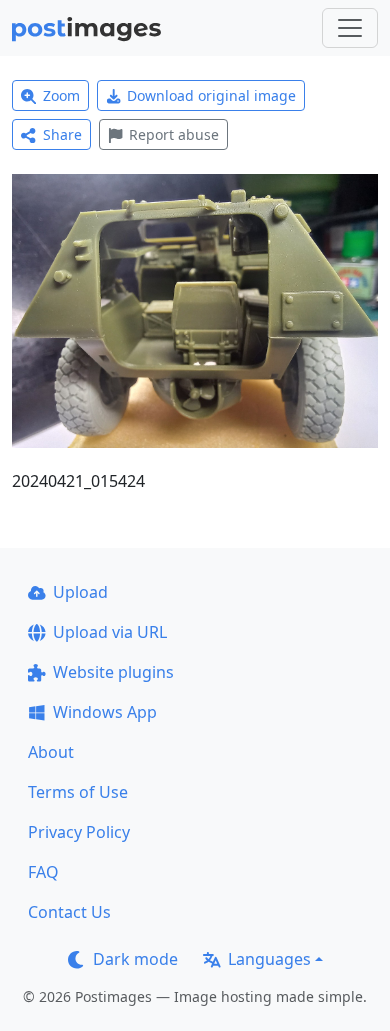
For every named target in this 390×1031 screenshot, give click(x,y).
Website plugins (113, 672)
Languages (269, 959)
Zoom (61, 95)
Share (62, 134)
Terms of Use (78, 792)
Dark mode (135, 959)
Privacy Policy (79, 832)
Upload (80, 592)
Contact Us (69, 912)
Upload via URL (110, 632)
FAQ (43, 872)
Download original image (211, 95)
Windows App (105, 712)
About (51, 752)
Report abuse (174, 134)
